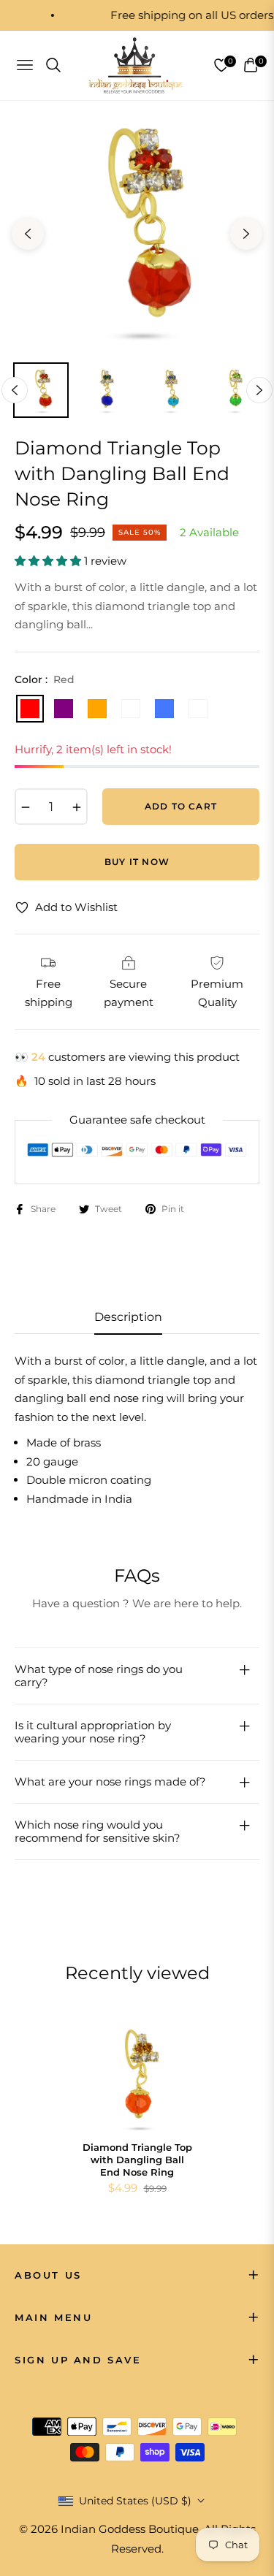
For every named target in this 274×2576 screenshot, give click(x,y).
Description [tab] (128, 1317)
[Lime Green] (131, 709)
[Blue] (164, 709)
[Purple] (64, 709)
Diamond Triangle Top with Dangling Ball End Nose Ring (137, 2160)
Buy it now (137, 862)
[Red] (30, 709)
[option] (137, 228)
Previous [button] (28, 234)
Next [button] (246, 234)
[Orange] (97, 709)
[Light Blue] (198, 709)
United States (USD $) (135, 2501)
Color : (45, 679)
